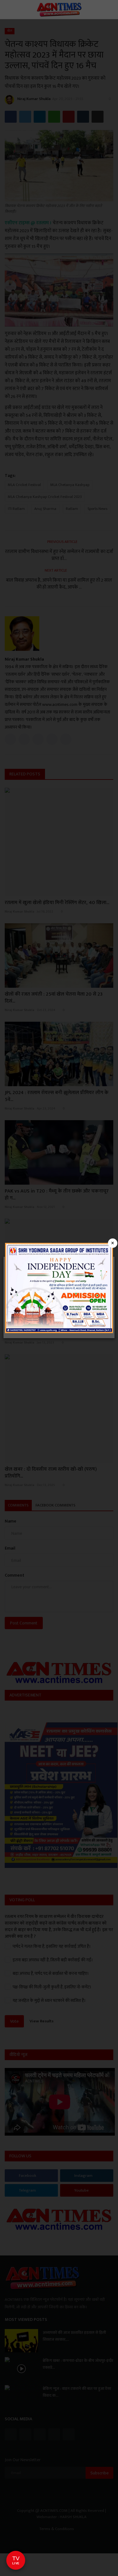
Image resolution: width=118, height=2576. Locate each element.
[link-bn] (59, 1288)
